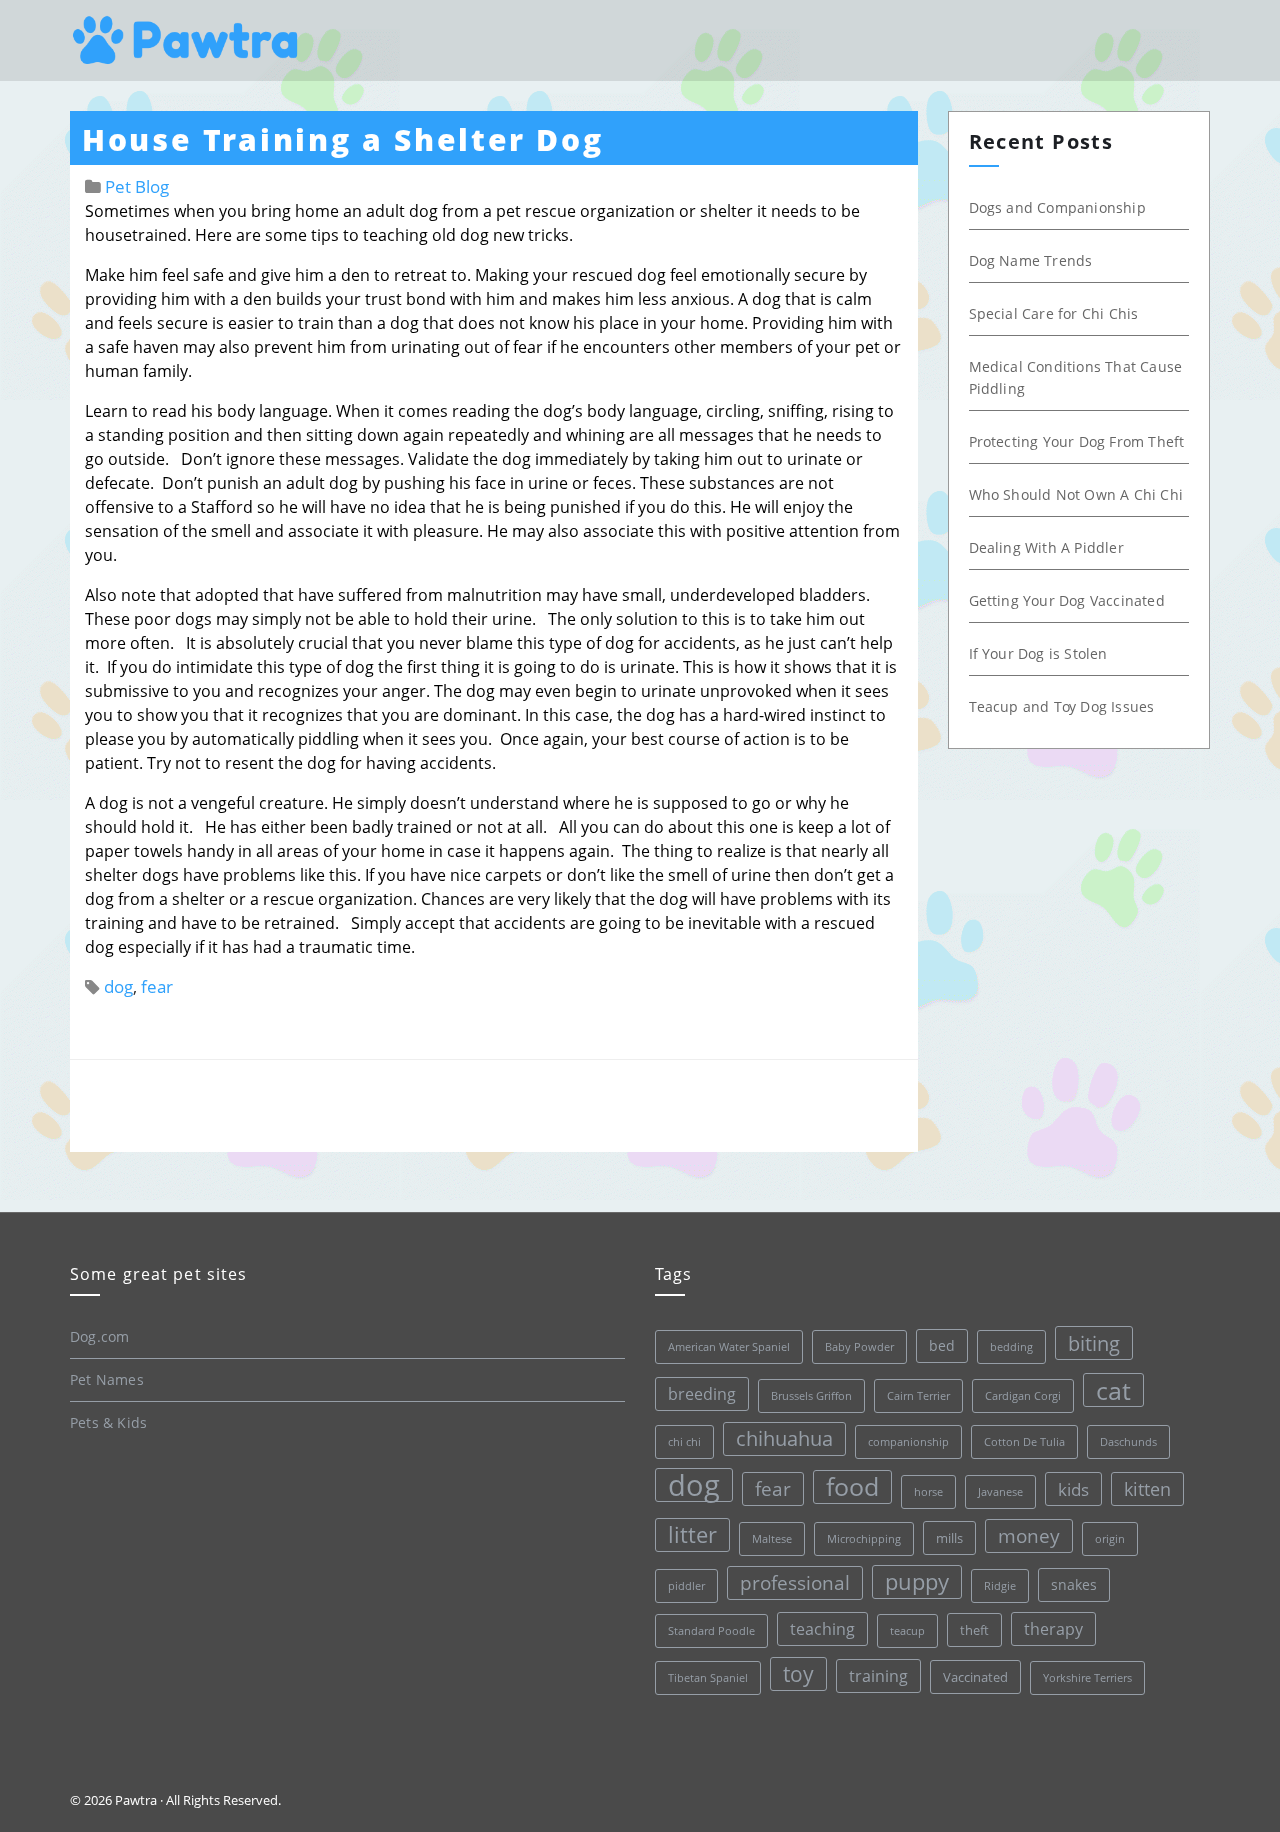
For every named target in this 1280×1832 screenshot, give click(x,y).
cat (1113, 1390)
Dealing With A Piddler (1046, 547)
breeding (702, 1393)
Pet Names (107, 1379)
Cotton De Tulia (1024, 1442)
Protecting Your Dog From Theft (1077, 441)
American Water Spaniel (729, 1347)
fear (157, 986)
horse (928, 1492)
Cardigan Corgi (1023, 1396)
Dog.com (99, 1336)
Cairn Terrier (918, 1396)
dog (118, 986)
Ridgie (1000, 1586)
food (852, 1486)
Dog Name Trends (1031, 260)
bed (942, 1345)
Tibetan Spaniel (708, 1678)
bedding (1011, 1347)
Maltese (772, 1539)
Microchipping (864, 1539)
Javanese (1000, 1492)
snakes (1074, 1584)
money (1029, 1535)
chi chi (684, 1442)
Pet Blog (137, 186)
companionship (908, 1442)
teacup (907, 1631)
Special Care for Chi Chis (1054, 313)
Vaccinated (975, 1677)
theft (974, 1630)
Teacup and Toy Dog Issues (1062, 706)
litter (692, 1534)
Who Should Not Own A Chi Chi (1076, 494)
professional (795, 1583)
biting (1094, 1343)
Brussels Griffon (811, 1396)
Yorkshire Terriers (1087, 1678)
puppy (917, 1581)
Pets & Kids (108, 1422)
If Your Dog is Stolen (1038, 653)
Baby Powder (859, 1347)
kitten (1147, 1489)
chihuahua (784, 1438)
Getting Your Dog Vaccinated (1067, 600)
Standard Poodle (711, 1631)
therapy (1053, 1629)
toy (798, 1674)
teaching (822, 1629)
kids (1073, 1489)
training (878, 1676)
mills (949, 1538)
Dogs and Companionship (1057, 207)
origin (1110, 1539)
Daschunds (1128, 1442)
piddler (686, 1586)
